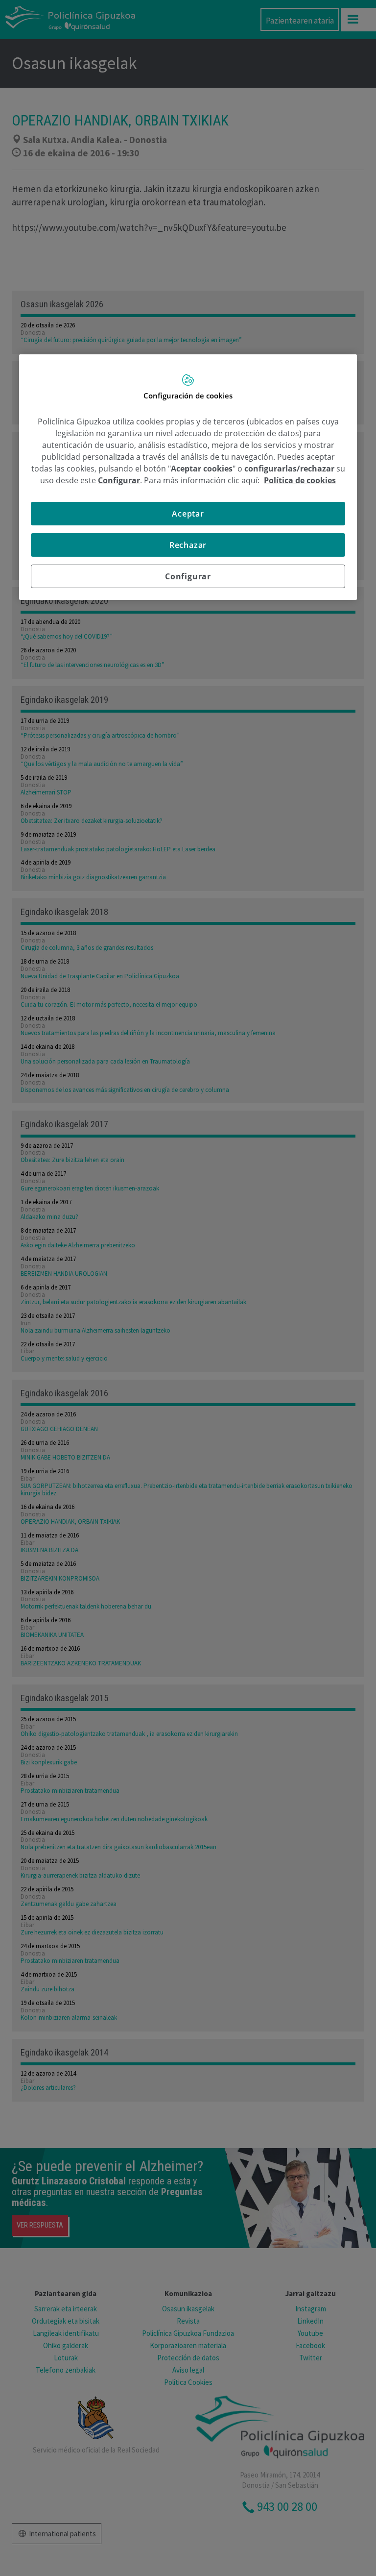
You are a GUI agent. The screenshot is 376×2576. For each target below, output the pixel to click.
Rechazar (188, 545)
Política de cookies (300, 480)
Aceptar (188, 514)
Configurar (188, 576)
